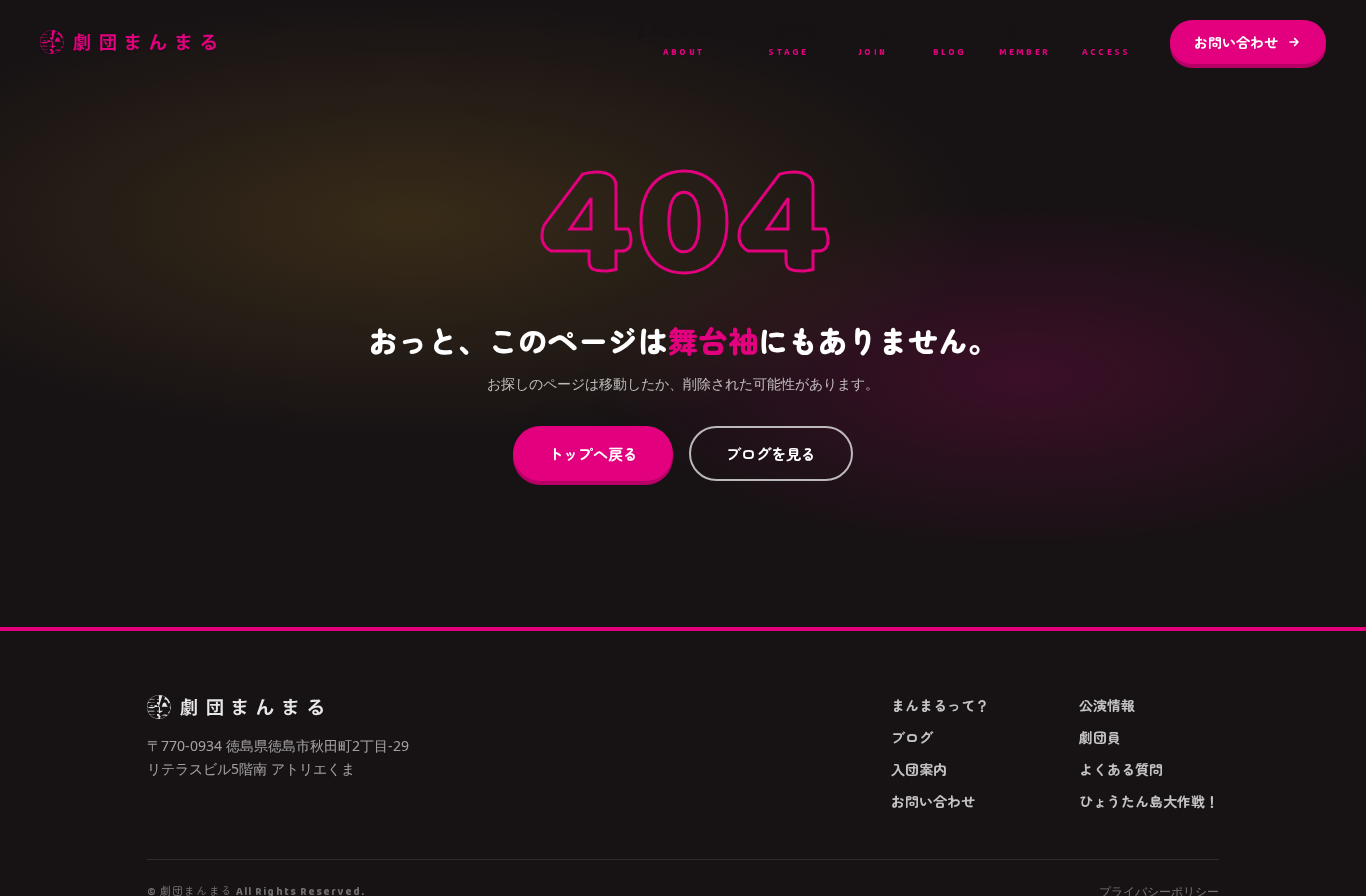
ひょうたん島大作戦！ (1149, 801)
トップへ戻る (593, 453)
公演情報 (789, 40)
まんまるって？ (684, 40)
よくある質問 (1121, 769)
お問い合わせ (1236, 42)
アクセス (1106, 40)
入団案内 (873, 40)
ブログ (950, 40)
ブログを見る (771, 453)
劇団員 (1025, 40)
